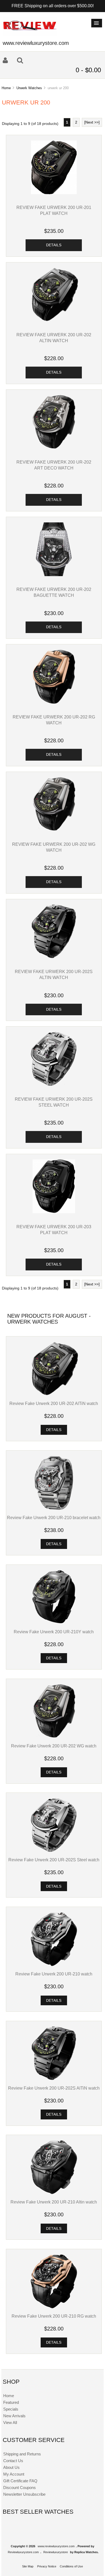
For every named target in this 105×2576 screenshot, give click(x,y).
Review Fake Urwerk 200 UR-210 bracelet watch (54, 1518)
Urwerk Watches (29, 88)
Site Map (28, 2566)
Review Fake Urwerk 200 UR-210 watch (54, 1974)
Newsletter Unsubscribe (24, 2494)
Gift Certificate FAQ (20, 2481)
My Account (14, 2474)
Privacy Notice (47, 2566)
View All (10, 2423)
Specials (11, 2409)
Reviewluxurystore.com (23, 2552)
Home (6, 88)
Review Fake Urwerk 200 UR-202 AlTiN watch (54, 1403)
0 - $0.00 (88, 70)
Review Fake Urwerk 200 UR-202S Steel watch (54, 1860)
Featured (11, 2402)
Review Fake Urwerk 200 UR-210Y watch (54, 1632)
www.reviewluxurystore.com (56, 2546)
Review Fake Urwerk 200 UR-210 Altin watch (54, 2202)
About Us (11, 2467)
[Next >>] (92, 122)
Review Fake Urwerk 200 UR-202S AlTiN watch (54, 2088)
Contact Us (13, 2461)
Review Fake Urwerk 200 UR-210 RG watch (54, 2316)
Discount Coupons (20, 2488)
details (54, 245)
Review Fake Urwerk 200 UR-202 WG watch (54, 1746)
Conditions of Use (71, 2566)
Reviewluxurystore (56, 2552)
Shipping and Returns (22, 2454)
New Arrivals (14, 2416)
